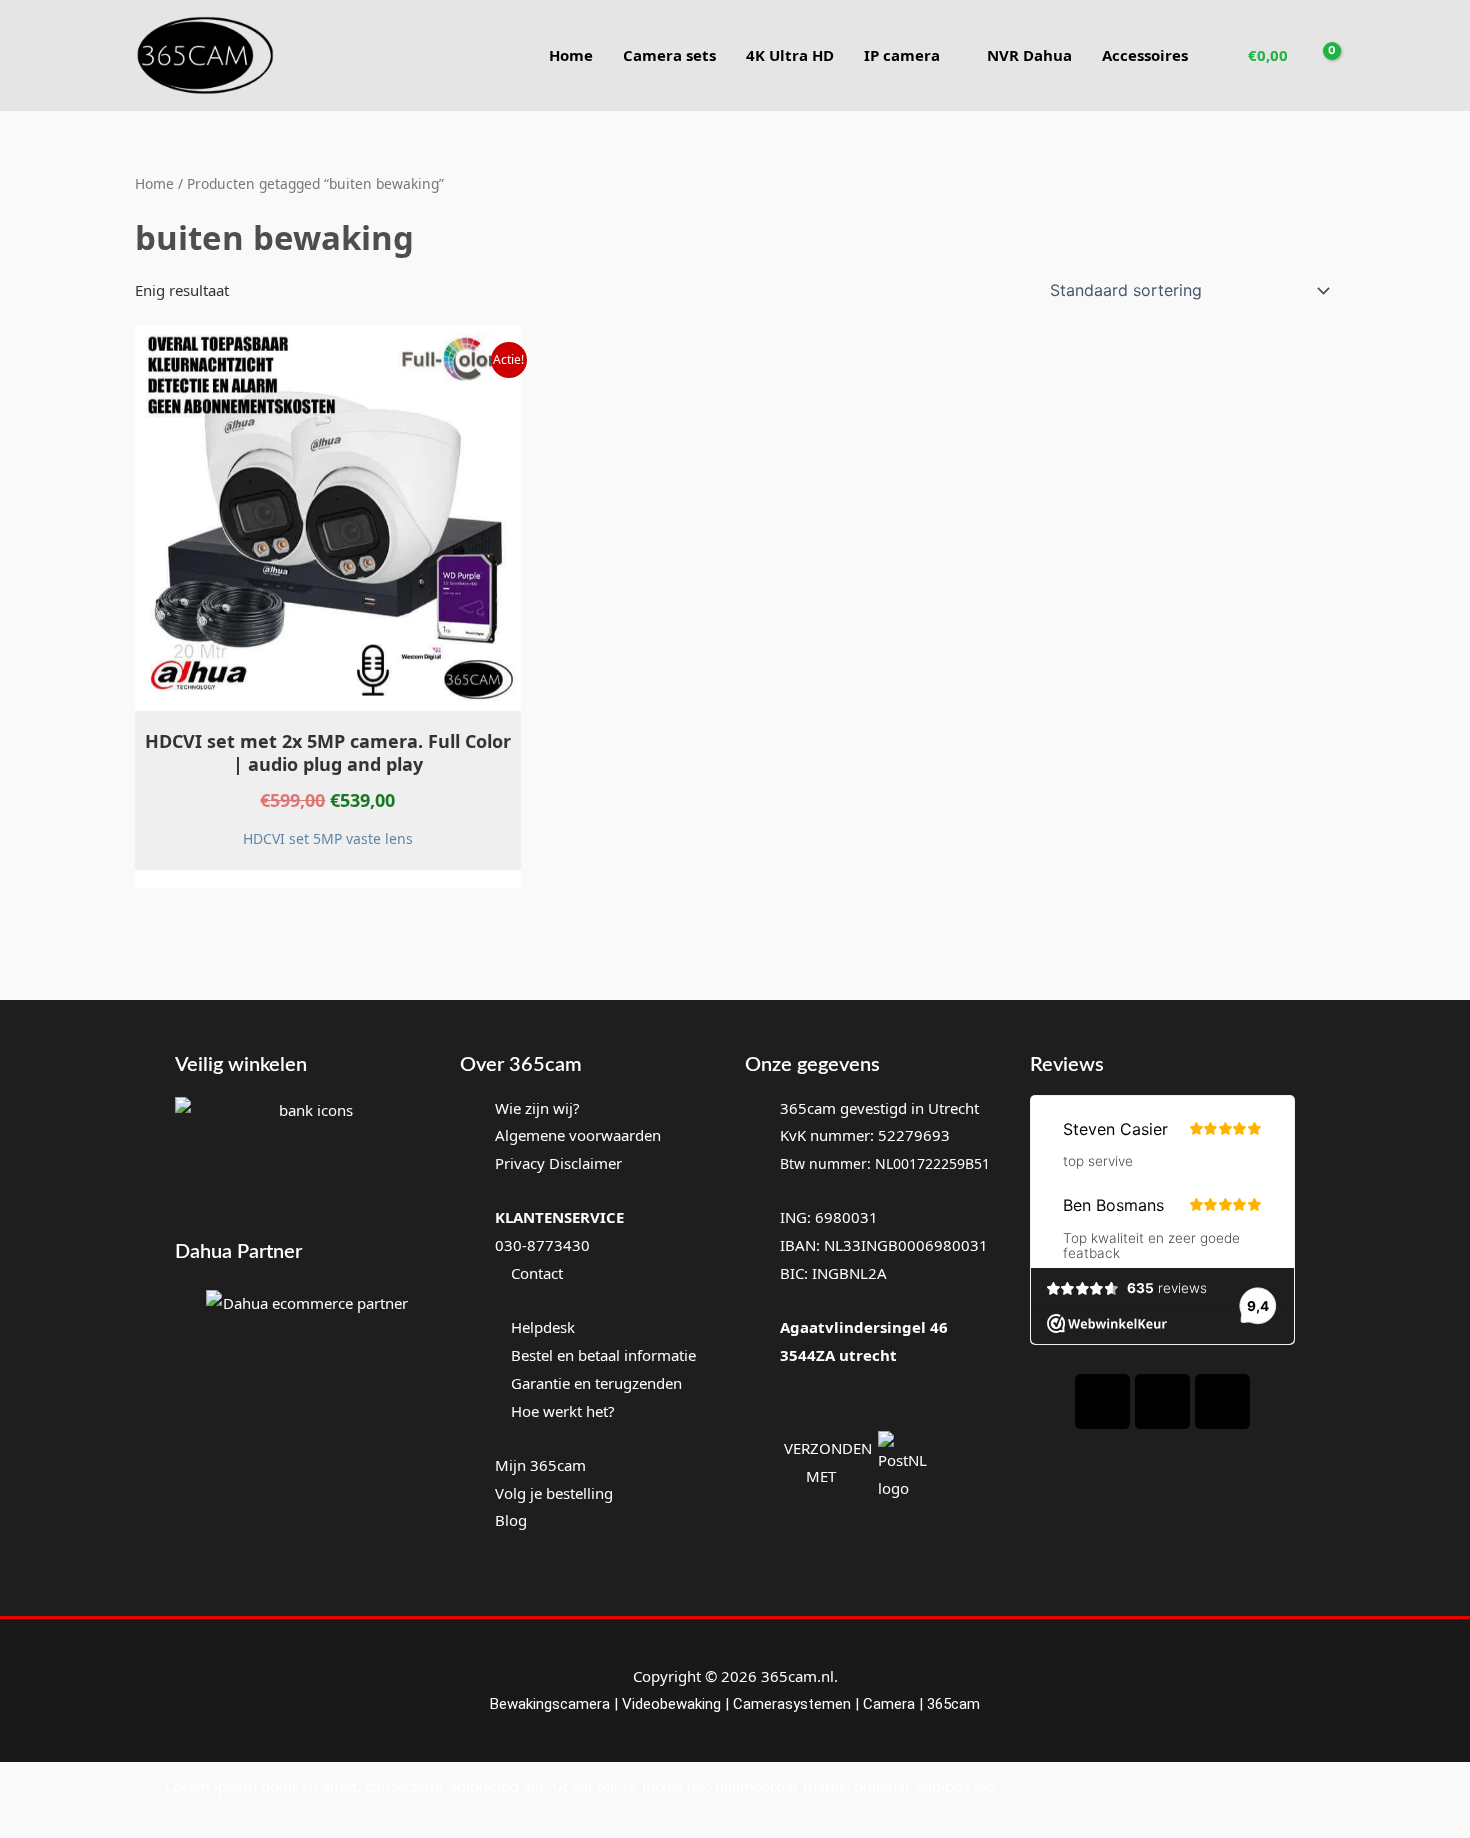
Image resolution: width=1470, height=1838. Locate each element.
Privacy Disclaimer (558, 1163)
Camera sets (669, 55)
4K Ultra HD (790, 55)
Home (571, 55)
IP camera (902, 55)
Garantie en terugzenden (596, 1383)
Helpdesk (541, 1327)
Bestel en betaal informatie (603, 1355)
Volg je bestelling (554, 1493)
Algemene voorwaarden (578, 1135)
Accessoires (1145, 55)
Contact (535, 1273)
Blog (511, 1520)
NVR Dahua (1029, 55)
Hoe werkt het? (563, 1411)
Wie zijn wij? (537, 1108)
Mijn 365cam (540, 1465)
